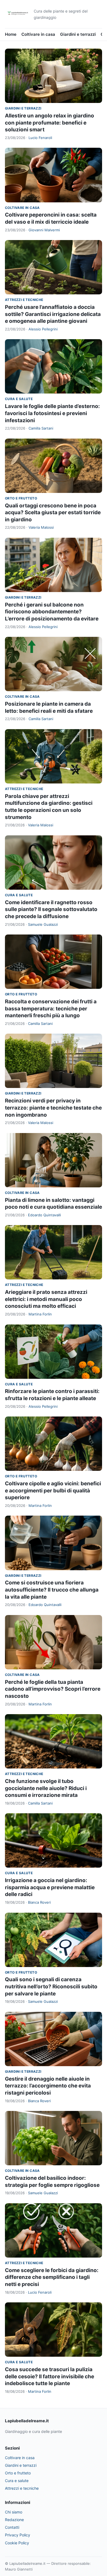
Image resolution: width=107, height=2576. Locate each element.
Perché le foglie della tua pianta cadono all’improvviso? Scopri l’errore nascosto (53, 1689)
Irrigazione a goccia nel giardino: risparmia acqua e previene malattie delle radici (50, 1887)
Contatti (12, 2527)
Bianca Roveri (39, 1902)
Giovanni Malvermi (44, 230)
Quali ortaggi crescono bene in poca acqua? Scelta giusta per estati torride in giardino (53, 513)
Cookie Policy (17, 2543)
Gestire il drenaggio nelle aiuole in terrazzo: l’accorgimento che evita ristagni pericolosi (48, 2086)
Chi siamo (14, 2512)
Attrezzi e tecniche (24, 300)
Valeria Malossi (41, 527)
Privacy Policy (18, 2535)
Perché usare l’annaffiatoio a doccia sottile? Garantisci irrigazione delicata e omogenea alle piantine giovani (53, 314)
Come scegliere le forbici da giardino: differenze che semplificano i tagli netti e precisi (52, 2277)
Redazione (14, 2520)
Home (11, 34)
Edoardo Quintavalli (44, 1215)
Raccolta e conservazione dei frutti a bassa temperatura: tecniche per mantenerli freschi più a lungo (51, 1008)
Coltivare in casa (38, 34)
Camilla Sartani (41, 428)
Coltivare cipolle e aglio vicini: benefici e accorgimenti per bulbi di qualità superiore (53, 1490)
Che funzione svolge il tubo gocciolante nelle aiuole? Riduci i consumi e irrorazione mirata (46, 1788)
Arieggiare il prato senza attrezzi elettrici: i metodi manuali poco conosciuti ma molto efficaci (46, 1299)
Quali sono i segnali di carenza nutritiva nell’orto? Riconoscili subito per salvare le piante (51, 1986)
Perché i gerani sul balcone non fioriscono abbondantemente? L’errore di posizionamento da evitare (52, 612)
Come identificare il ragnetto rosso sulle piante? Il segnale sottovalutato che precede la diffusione (51, 909)
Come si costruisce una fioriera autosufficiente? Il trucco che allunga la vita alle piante (52, 1590)
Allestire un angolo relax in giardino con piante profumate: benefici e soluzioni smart (50, 123)
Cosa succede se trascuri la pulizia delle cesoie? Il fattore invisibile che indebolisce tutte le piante (50, 2376)
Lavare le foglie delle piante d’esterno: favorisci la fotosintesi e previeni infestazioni (52, 413)
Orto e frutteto (21, 498)
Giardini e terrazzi (78, 34)
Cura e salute (19, 399)
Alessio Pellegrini (43, 329)
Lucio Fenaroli (40, 138)
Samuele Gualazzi (43, 924)
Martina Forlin (40, 1314)
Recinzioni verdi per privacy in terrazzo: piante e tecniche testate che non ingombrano (53, 1108)
